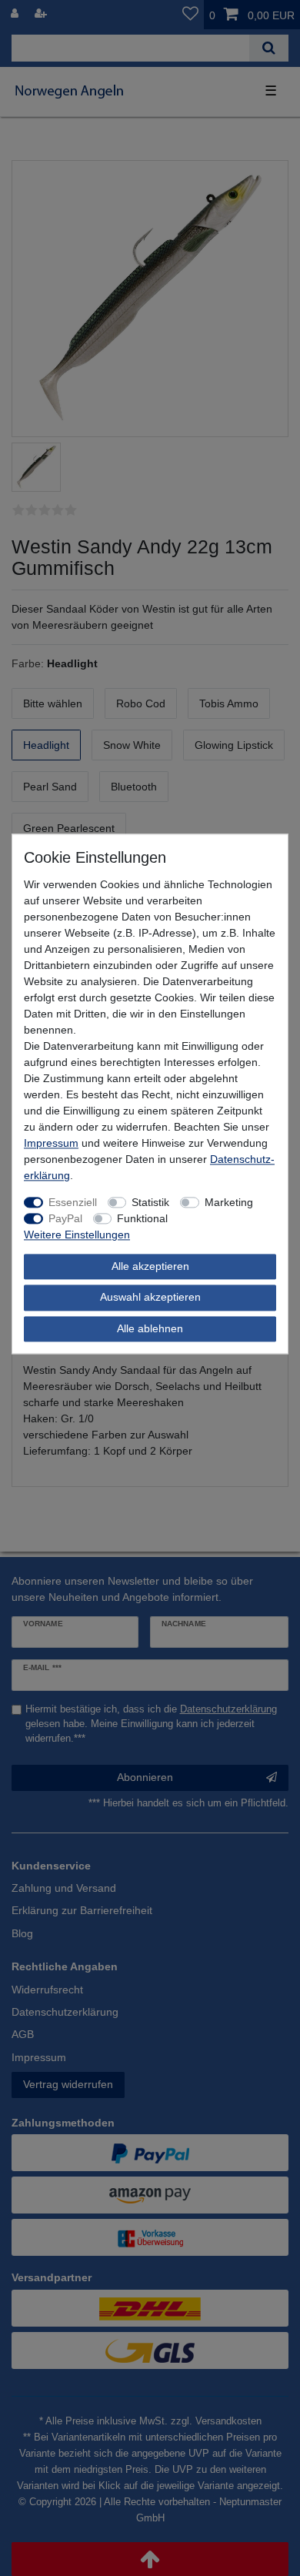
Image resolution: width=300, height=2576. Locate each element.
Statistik (150, 1202)
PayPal (65, 1218)
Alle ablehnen (150, 1328)
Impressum (51, 1143)
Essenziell (73, 1202)
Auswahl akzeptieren (150, 1298)
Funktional (142, 1218)
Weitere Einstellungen (77, 1235)
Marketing (229, 1202)
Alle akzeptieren (150, 1266)
